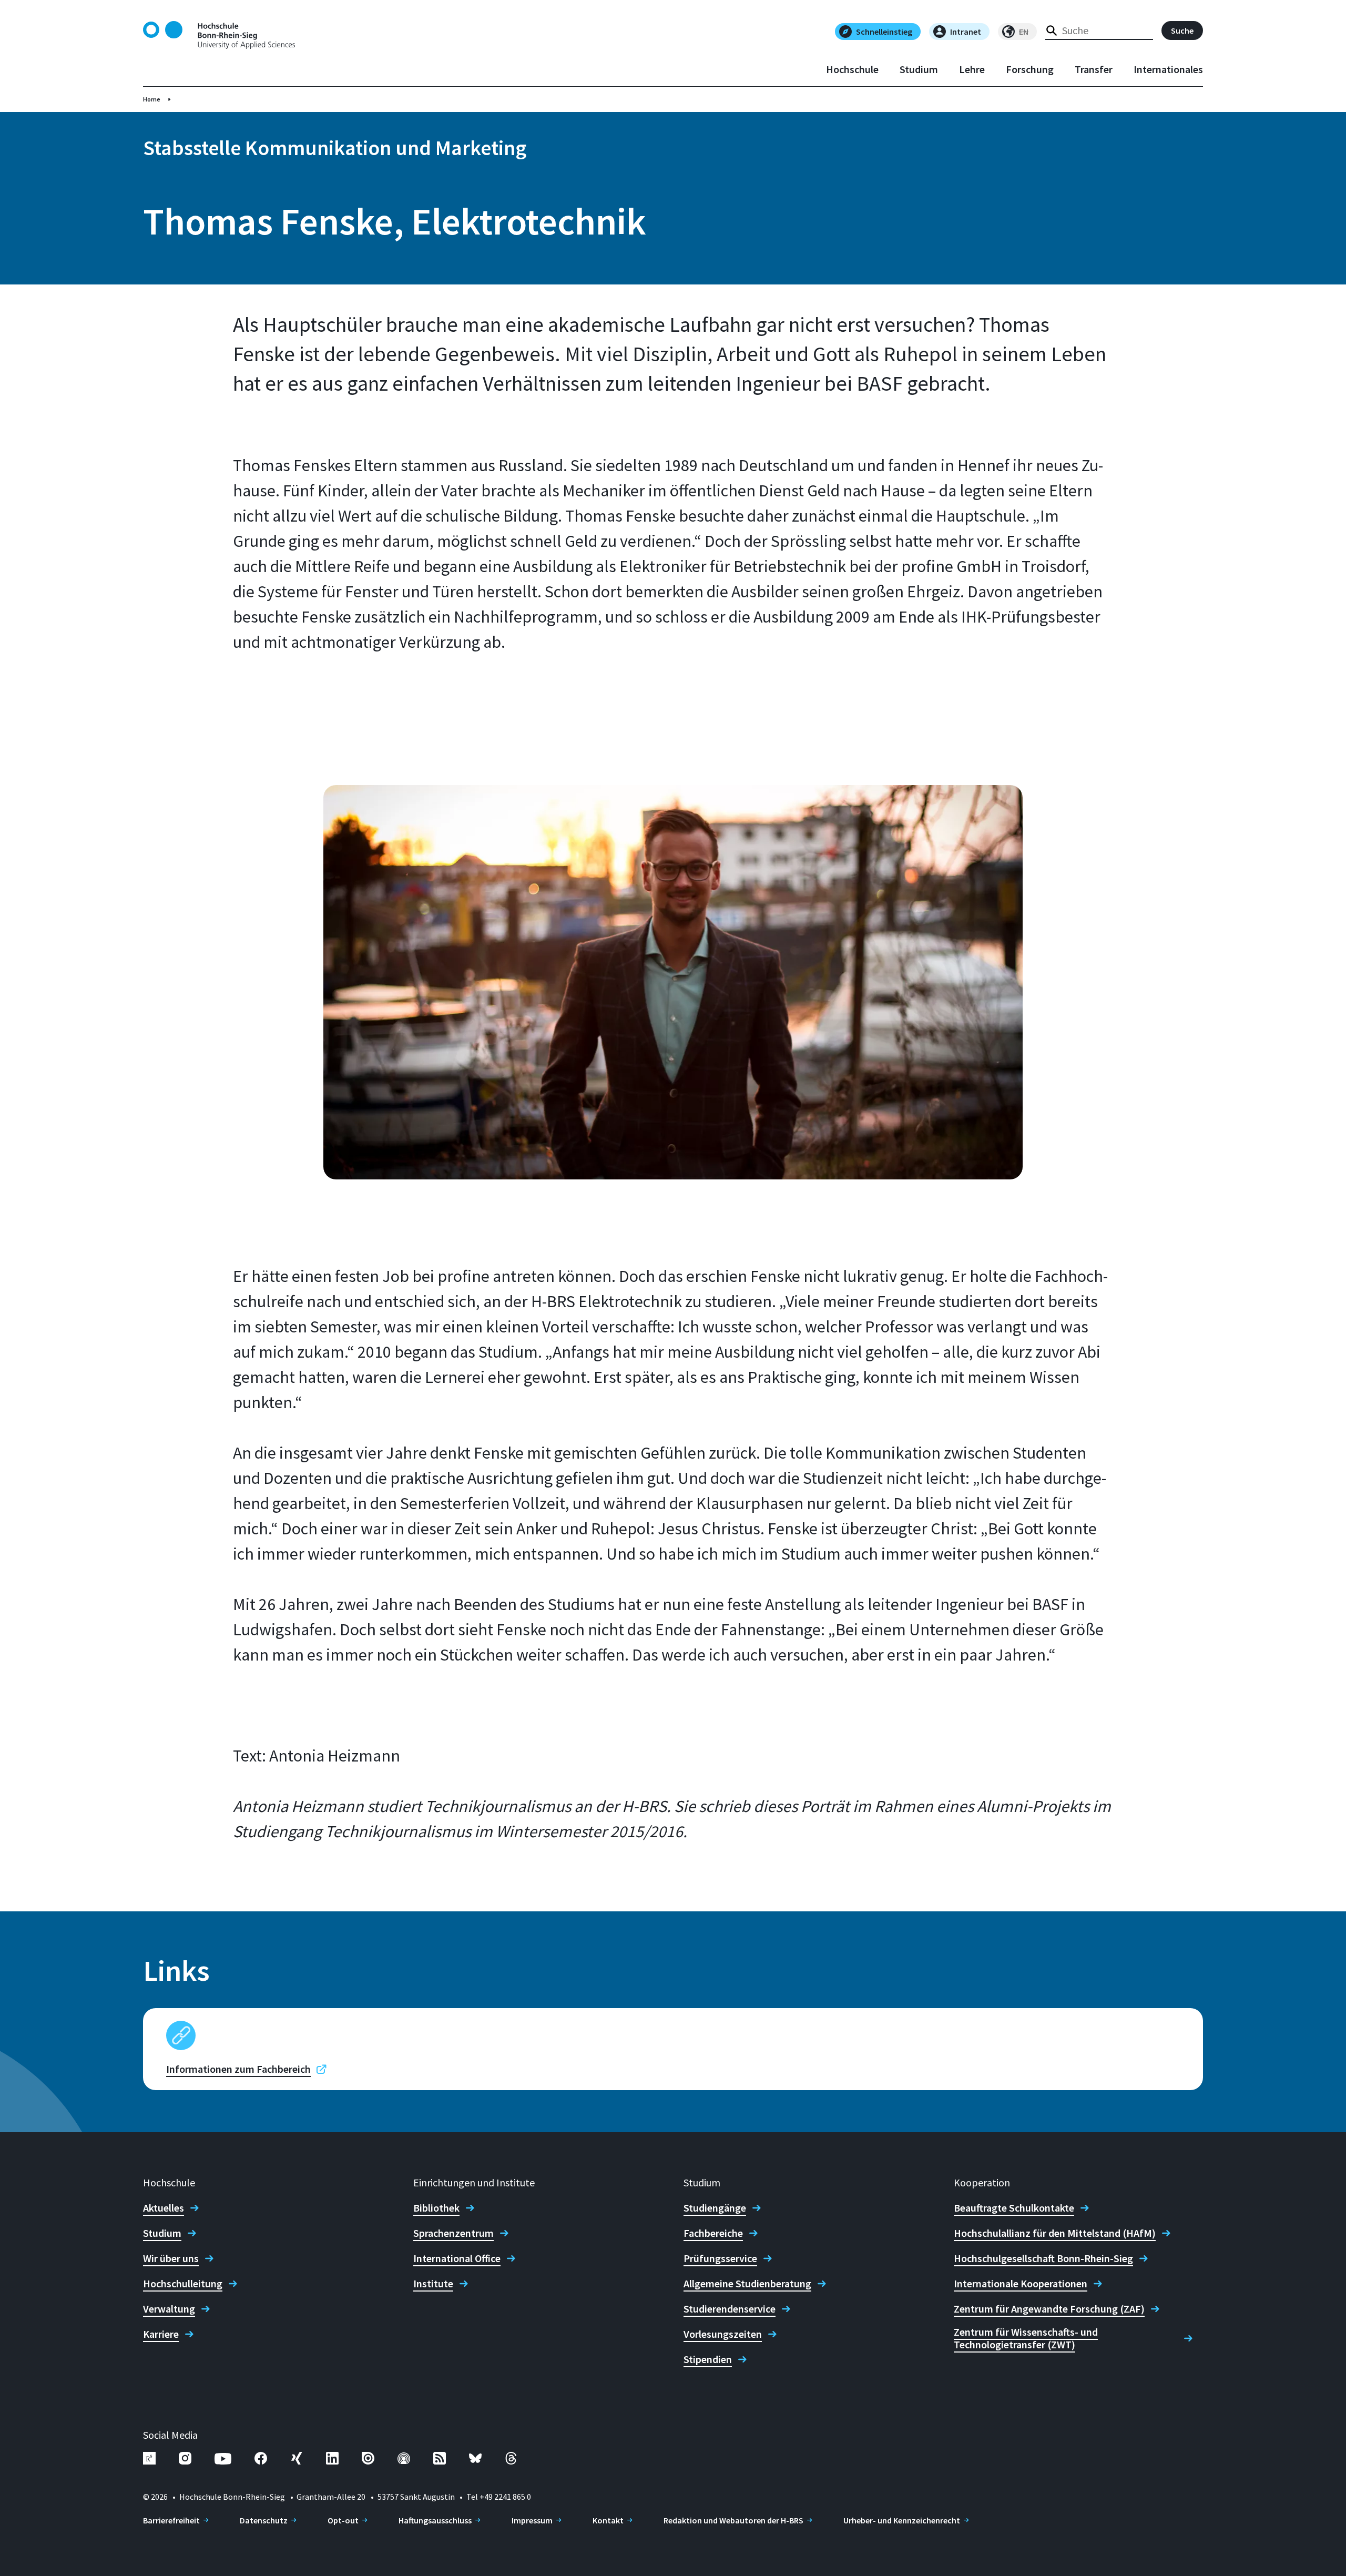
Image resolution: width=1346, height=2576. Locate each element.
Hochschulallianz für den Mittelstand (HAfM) (1055, 2233)
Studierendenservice (730, 2309)
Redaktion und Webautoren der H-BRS (733, 2520)
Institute (433, 2284)
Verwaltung (169, 2309)
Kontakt (608, 2520)
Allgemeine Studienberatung (747, 2284)
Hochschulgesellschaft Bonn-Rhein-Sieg (1043, 2258)
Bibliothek (436, 2208)
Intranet (966, 32)
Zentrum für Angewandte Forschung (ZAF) (1049, 2309)
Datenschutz (264, 2520)
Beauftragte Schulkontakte (1014, 2208)
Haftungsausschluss (435, 2520)
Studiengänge (715, 2208)
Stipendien (708, 2359)
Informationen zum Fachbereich (238, 2069)
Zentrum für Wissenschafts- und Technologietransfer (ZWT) (1026, 2338)
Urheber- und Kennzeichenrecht (902, 2520)
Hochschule (852, 69)
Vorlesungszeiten (723, 2334)
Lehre (972, 69)
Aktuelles (164, 2208)
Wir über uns (171, 2258)
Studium (919, 69)
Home (152, 99)
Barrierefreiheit (171, 2520)
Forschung (1030, 69)
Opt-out (343, 2520)
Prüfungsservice (720, 2258)
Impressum (532, 2520)
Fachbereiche (713, 2233)
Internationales (1168, 69)
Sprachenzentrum (453, 2233)
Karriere (161, 2334)
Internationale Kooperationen (1021, 2284)
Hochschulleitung (183, 2284)
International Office (457, 2258)
